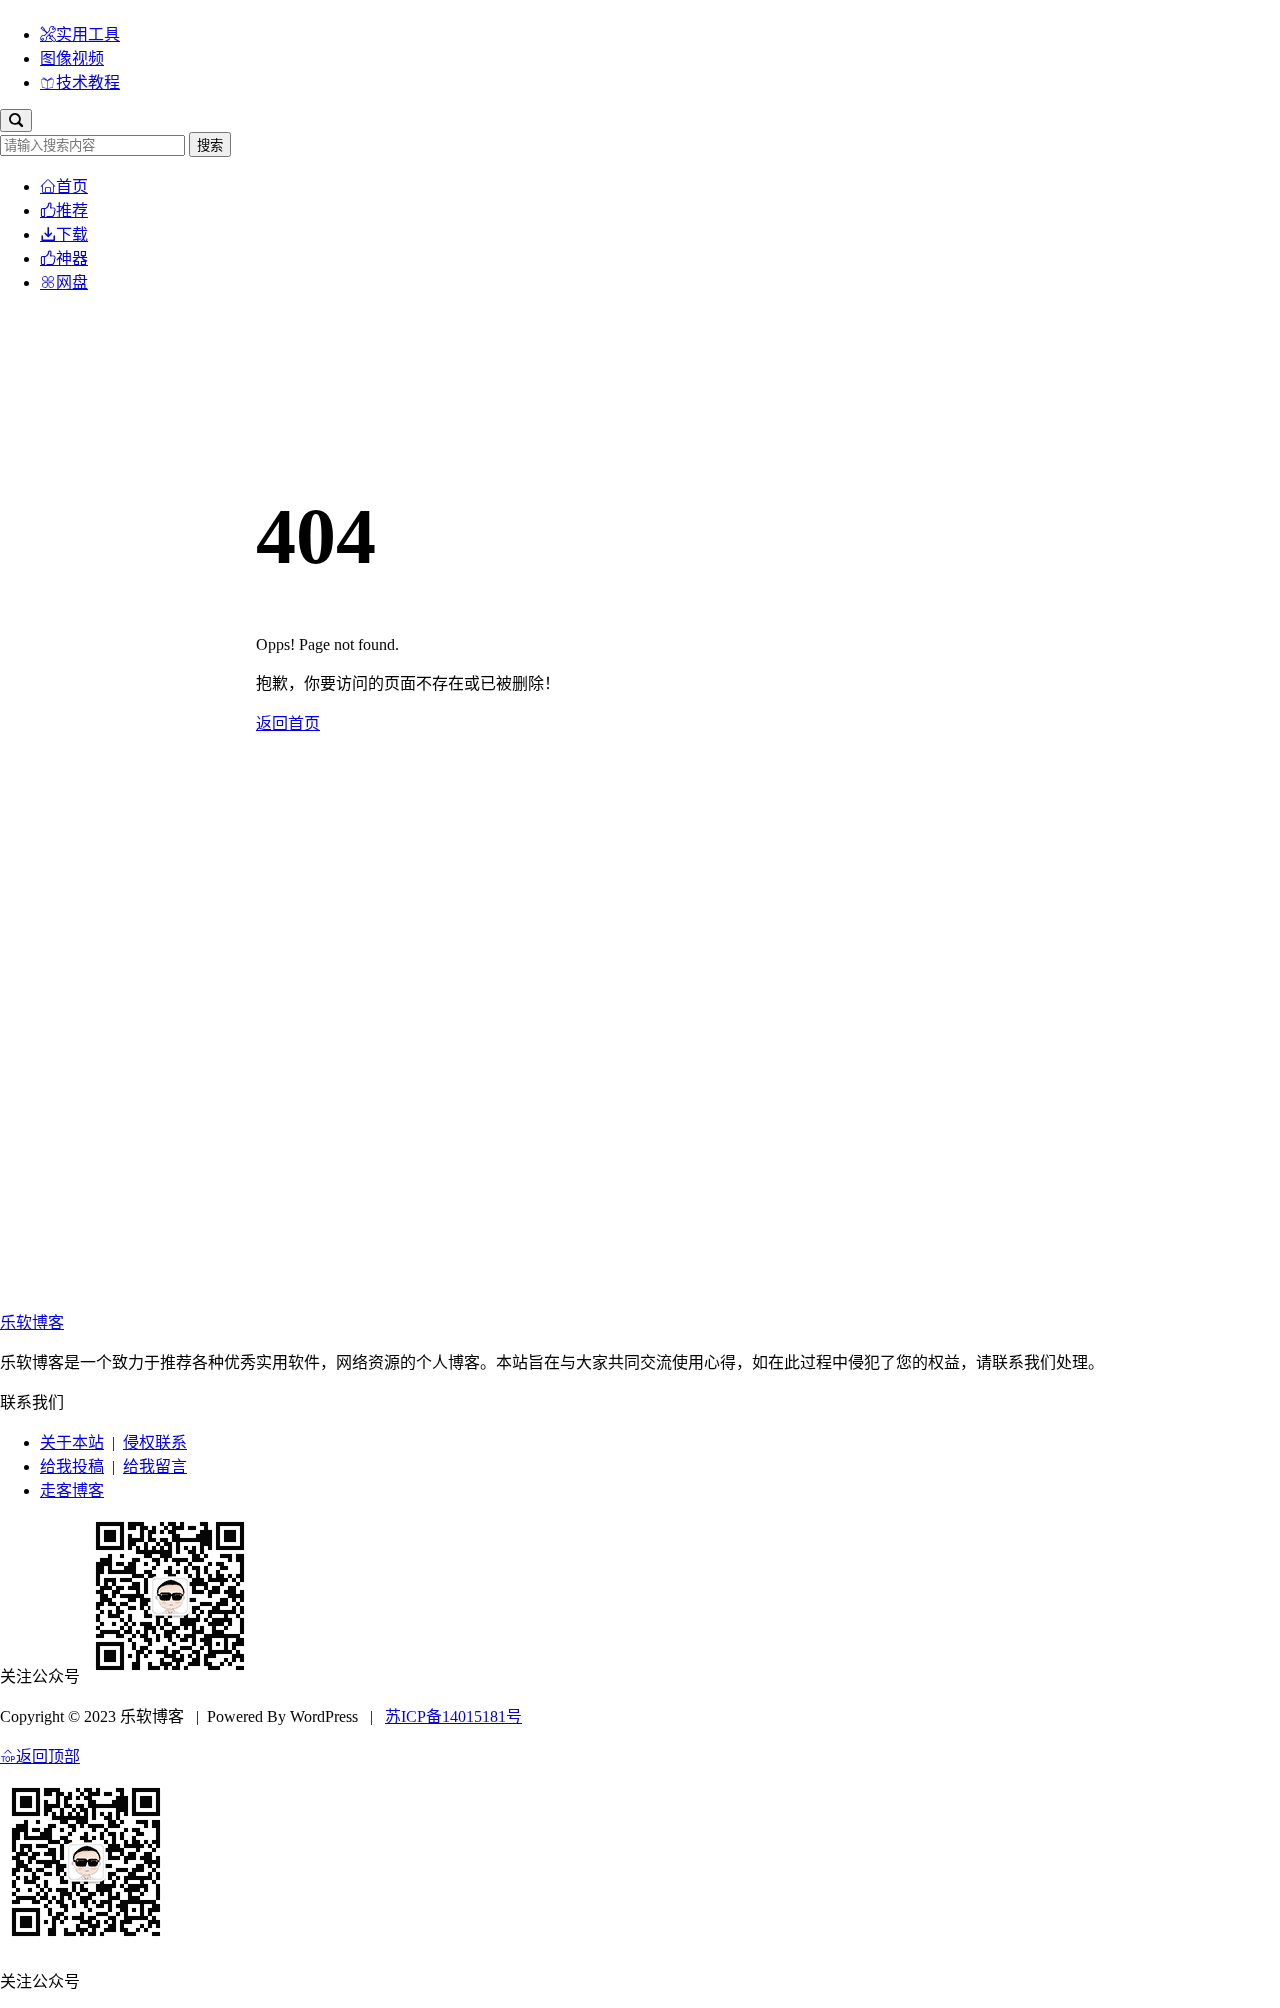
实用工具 (88, 34)
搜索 (210, 145)
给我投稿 (72, 1466)
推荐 (72, 210)
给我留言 (155, 1466)
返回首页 (288, 723)
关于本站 (72, 1442)
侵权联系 (155, 1442)
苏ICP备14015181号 (453, 1716)
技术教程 (88, 82)
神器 (72, 258)
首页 (72, 186)
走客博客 (72, 1490)
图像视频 (72, 58)
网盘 (72, 282)
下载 (72, 234)
